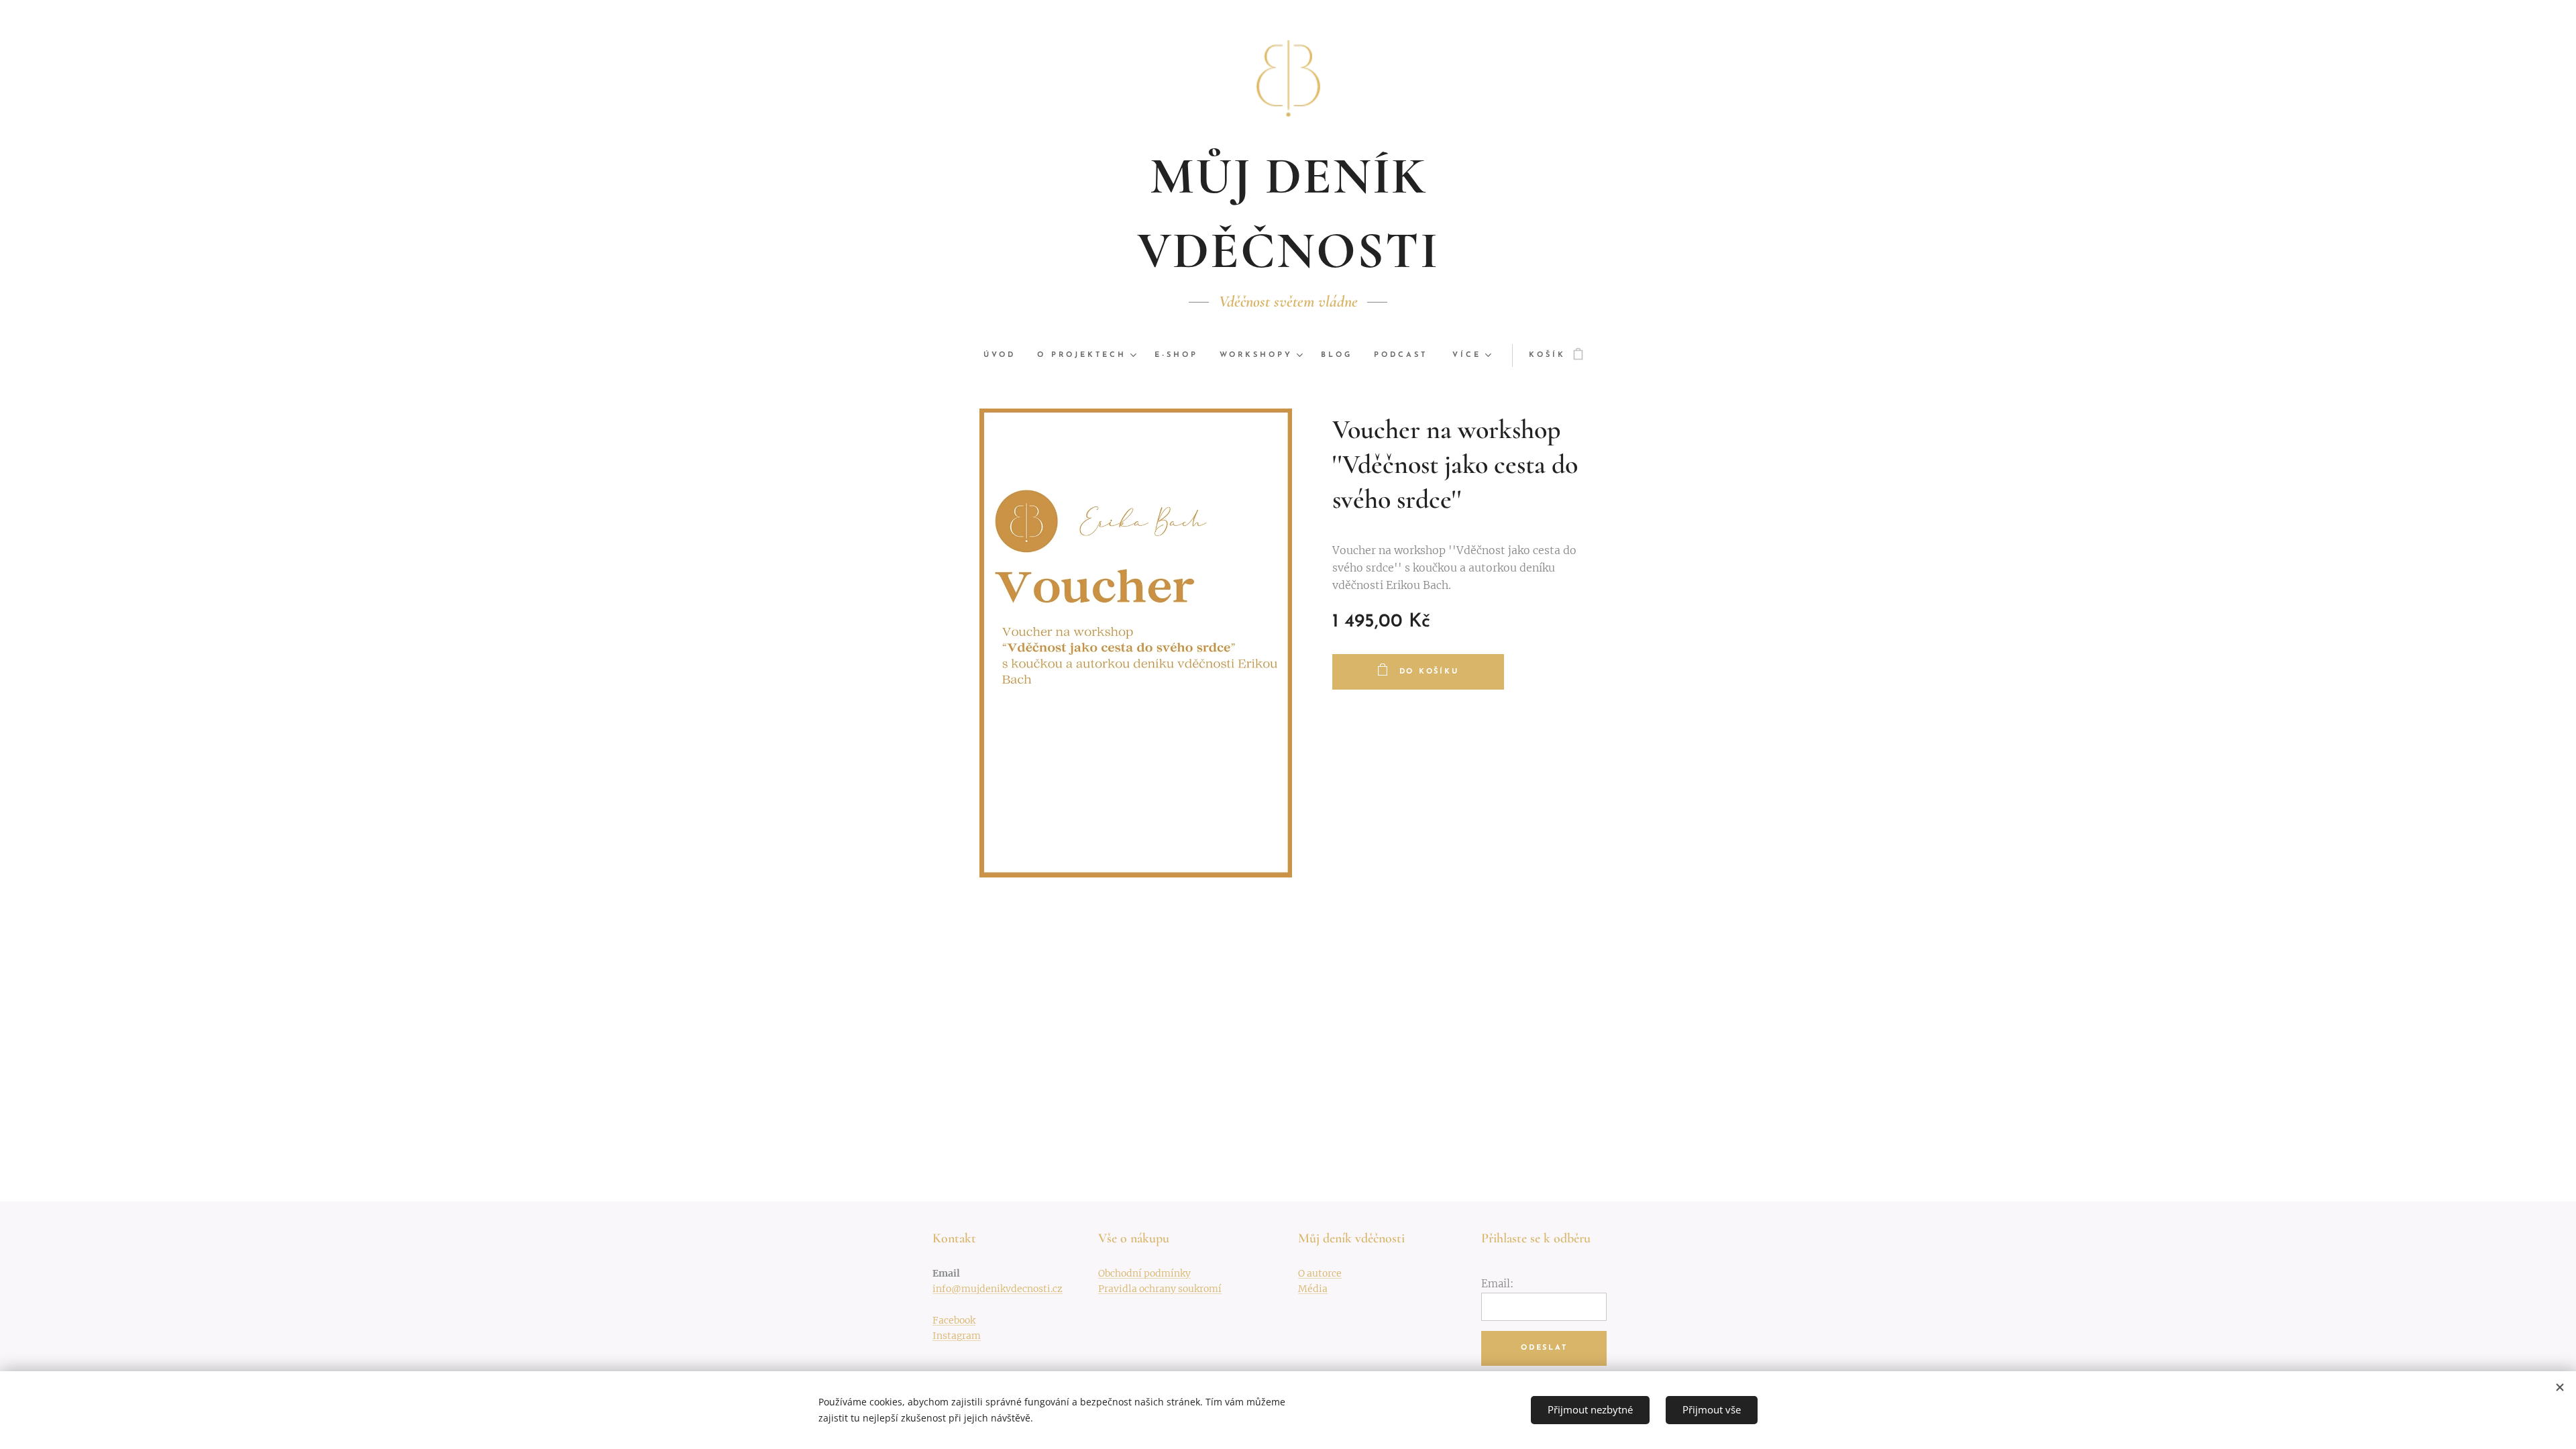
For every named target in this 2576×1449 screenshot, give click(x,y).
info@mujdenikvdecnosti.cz (998, 1289)
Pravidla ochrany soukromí (1160, 1289)
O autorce (1320, 1273)
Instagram (957, 1336)
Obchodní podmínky (1144, 1273)
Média (1313, 1289)
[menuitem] (1005, 356)
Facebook (954, 1320)
